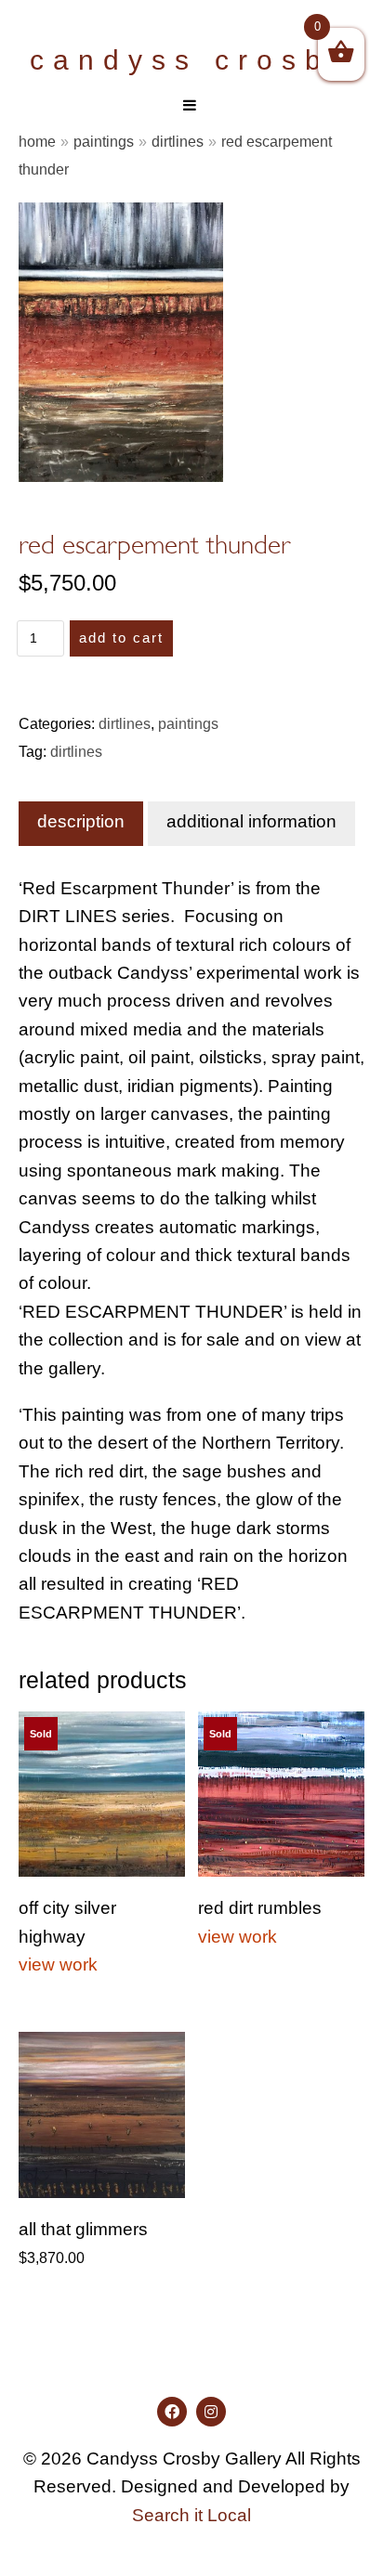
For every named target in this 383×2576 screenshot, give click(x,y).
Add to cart (121, 637)
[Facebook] (172, 2412)
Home (37, 141)
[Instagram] (211, 2412)
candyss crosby (191, 60)
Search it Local (191, 2515)
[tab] (81, 824)
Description (81, 821)
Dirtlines (178, 141)
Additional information (251, 821)
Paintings (104, 141)
